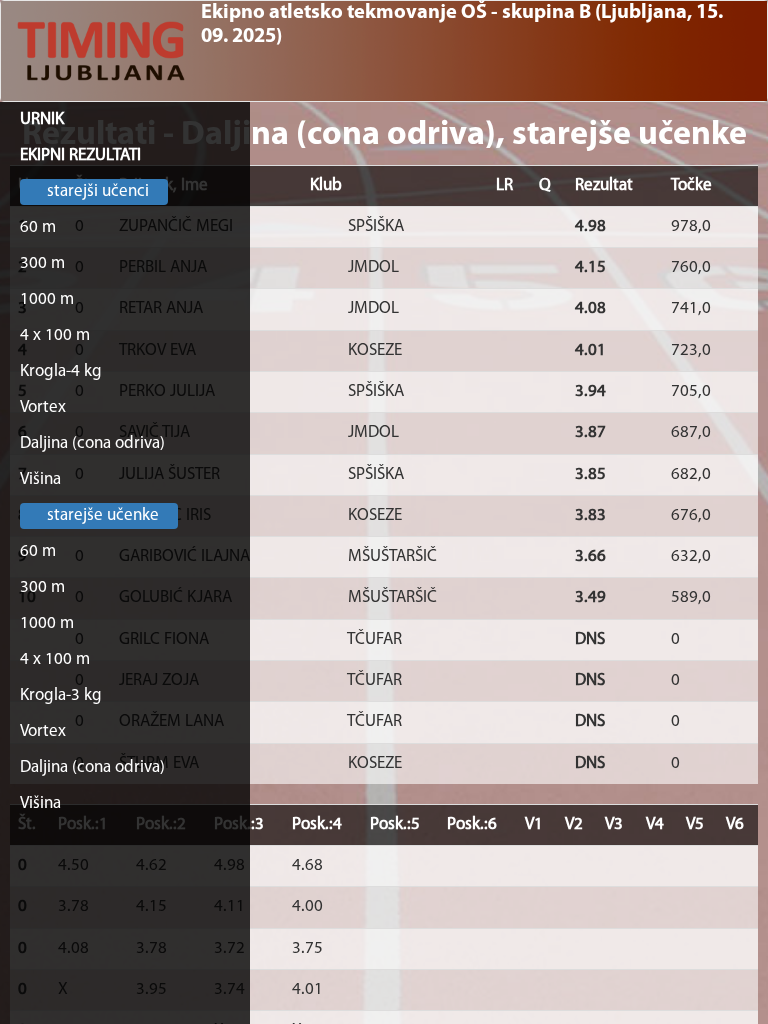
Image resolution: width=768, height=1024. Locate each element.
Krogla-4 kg (61, 371)
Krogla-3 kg (61, 695)
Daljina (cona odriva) (92, 443)
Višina (40, 479)
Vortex (43, 407)
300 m (42, 263)
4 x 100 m (55, 335)
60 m (38, 227)
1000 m (47, 299)
